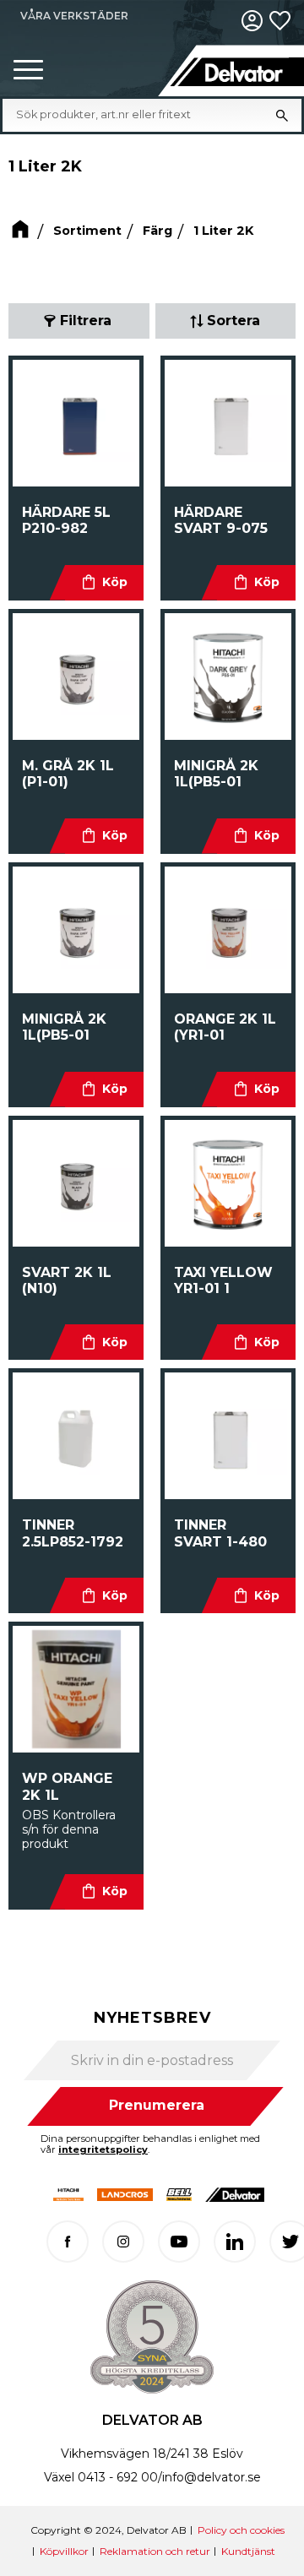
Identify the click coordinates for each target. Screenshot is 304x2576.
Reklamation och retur (155, 2551)
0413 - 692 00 (118, 2477)
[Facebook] (68, 2242)
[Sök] (282, 115)
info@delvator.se (212, 2477)
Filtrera (86, 321)
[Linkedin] (235, 2242)
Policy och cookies (241, 2530)
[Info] (104, 583)
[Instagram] (123, 2242)
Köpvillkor (64, 2551)
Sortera (233, 321)
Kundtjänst (248, 2551)
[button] (28, 71)
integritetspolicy (103, 2149)
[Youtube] (179, 2242)
